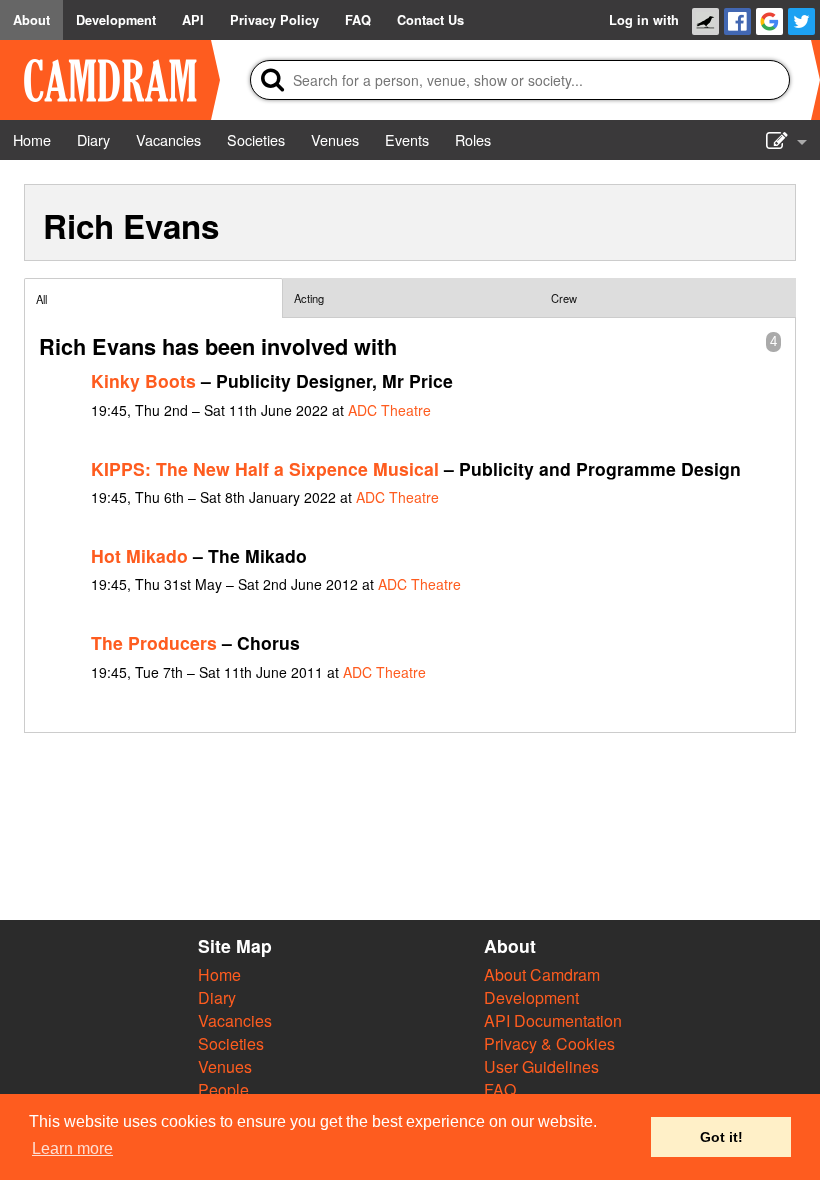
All (41, 299)
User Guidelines (541, 1066)
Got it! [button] (721, 1137)
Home (219, 974)
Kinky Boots (143, 380)
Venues (225, 1066)
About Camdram (542, 974)
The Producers (154, 642)
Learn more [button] (72, 1148)
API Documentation (553, 1020)
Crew (564, 298)
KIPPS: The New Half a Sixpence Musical (265, 468)
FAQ (500, 1089)
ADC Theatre (389, 410)
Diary (217, 997)
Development (531, 997)
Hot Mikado (139, 555)
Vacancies (235, 1020)
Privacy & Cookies (549, 1043)
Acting (309, 298)
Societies (231, 1043)
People (223, 1089)
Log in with (644, 20)
